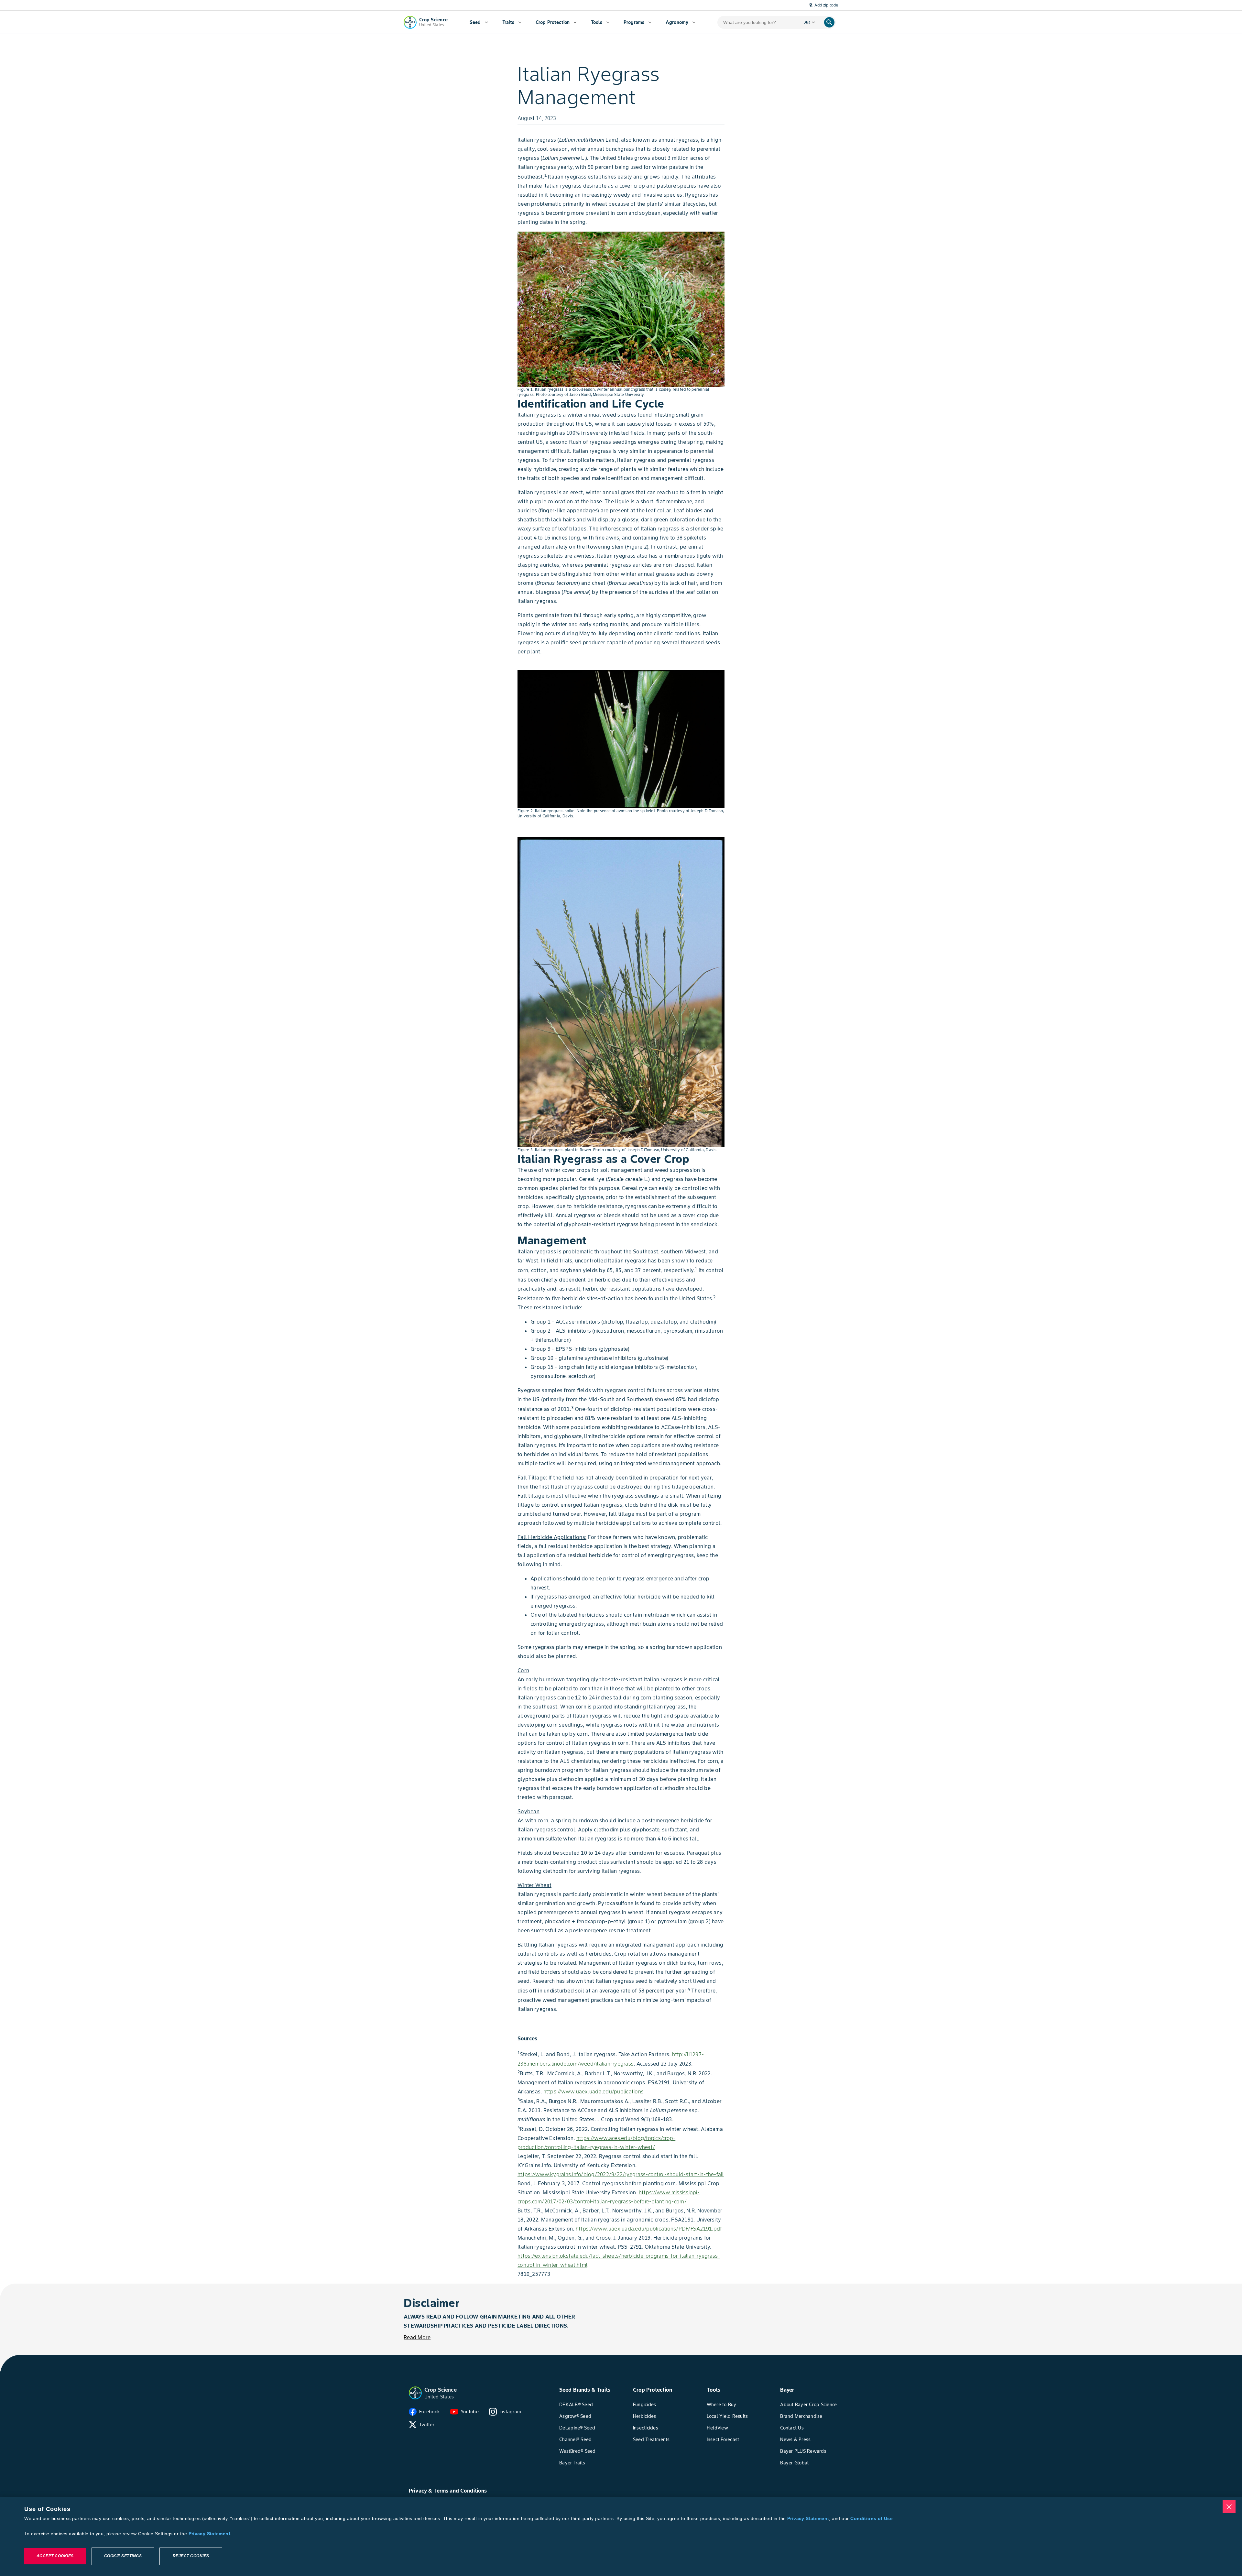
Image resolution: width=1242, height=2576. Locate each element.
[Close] (1229, 2507)
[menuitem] (479, 22)
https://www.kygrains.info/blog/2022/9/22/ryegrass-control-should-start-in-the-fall (621, 2174)
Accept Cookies (55, 2556)
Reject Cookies (191, 2556)
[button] (415, 2393)
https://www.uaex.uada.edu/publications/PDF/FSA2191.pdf (649, 2229)
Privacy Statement (808, 2518)
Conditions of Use (871, 2518)
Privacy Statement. (210, 2534)
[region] (621, 2537)
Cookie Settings (123, 2556)
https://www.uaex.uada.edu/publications (594, 2091)
